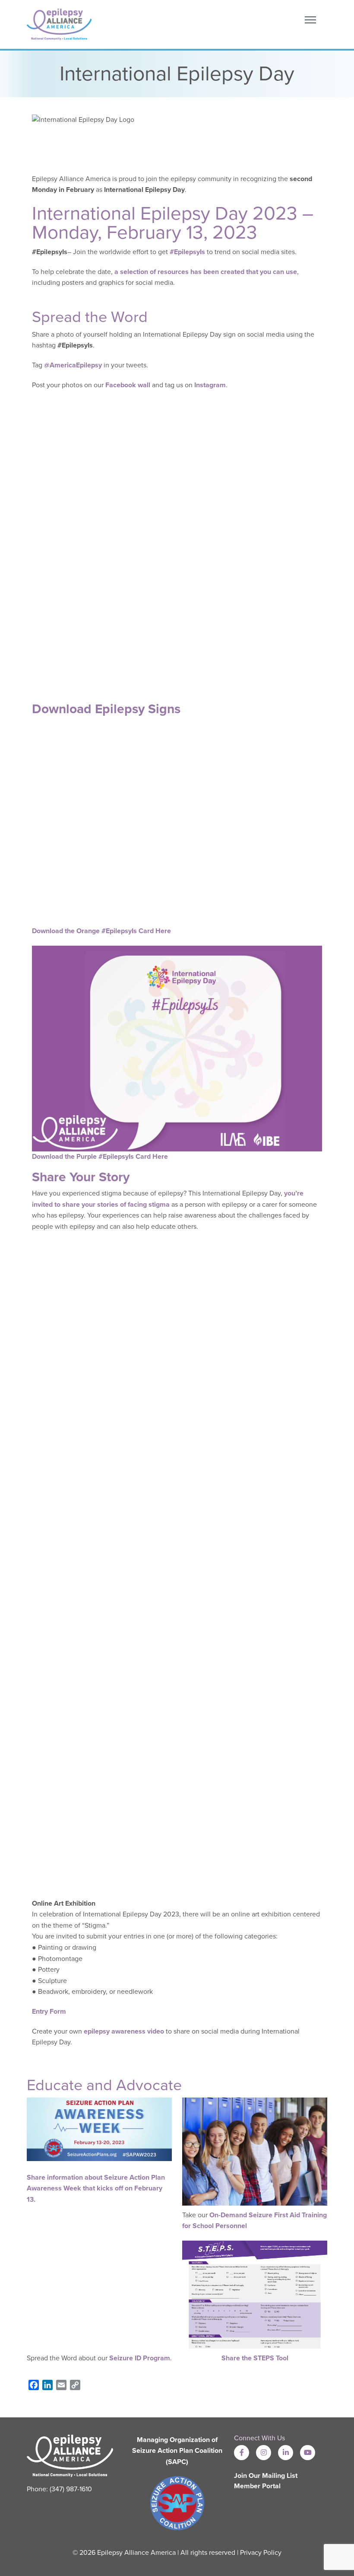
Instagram (210, 385)
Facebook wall (128, 385)
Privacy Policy (261, 2553)
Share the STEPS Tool (255, 2358)
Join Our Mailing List (266, 2476)
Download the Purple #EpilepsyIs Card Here (100, 1157)
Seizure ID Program (140, 2358)
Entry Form (49, 2012)
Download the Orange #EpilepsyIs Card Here (101, 931)
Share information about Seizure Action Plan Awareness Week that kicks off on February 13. (96, 2189)
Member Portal (257, 2486)
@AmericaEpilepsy (73, 365)
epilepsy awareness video (124, 2031)
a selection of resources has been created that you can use (206, 272)
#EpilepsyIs (187, 252)
